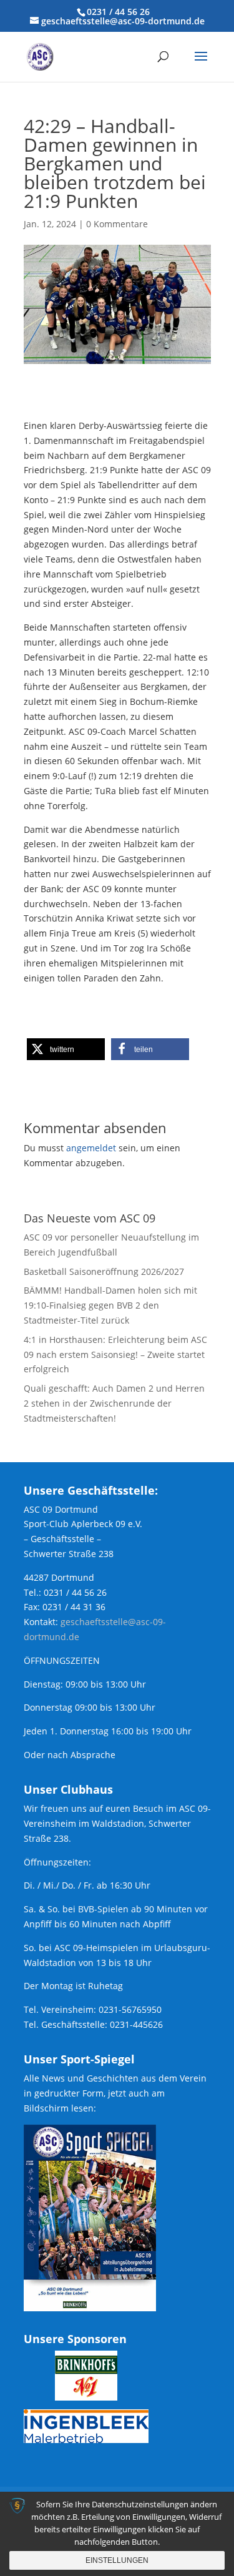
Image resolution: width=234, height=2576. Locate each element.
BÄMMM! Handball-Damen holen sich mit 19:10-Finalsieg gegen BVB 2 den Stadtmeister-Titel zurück (110, 1305)
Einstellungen (117, 2560)
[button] (66, 1049)
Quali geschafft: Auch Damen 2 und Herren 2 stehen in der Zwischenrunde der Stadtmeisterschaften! (114, 1403)
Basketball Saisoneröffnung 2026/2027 (104, 1271)
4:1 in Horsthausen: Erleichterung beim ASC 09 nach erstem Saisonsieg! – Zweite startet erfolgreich (115, 1354)
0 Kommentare (117, 224)
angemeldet (91, 1148)
